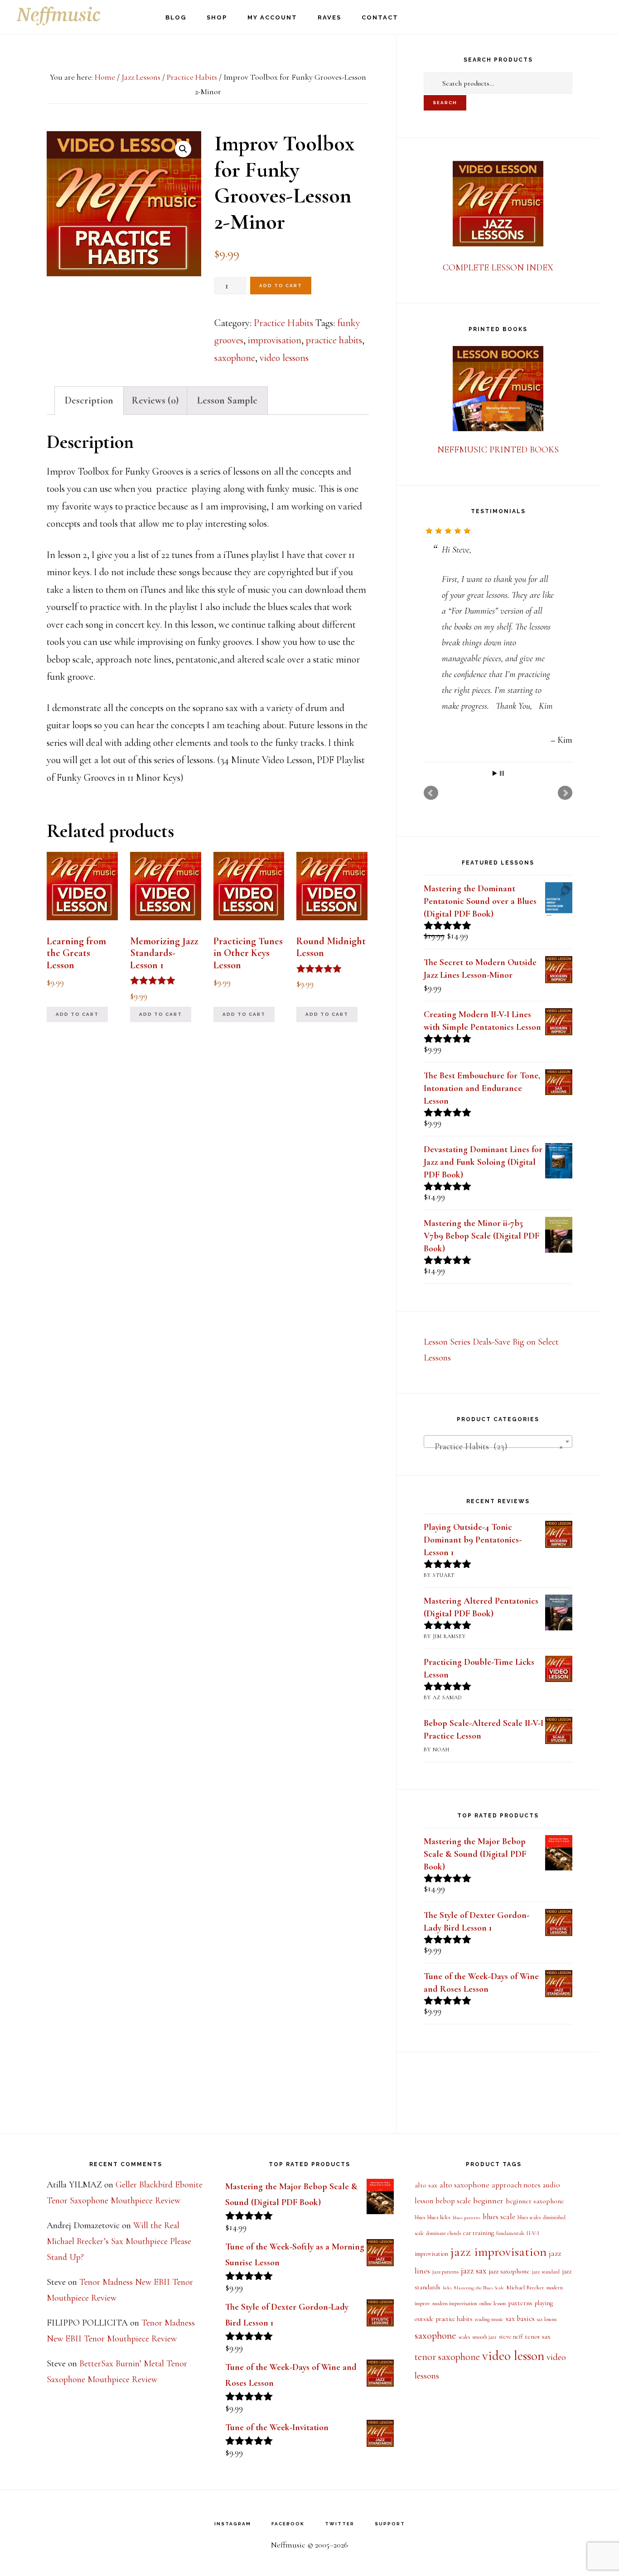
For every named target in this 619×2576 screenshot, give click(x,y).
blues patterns (467, 2218)
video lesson (513, 2356)
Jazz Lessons (141, 77)
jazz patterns (445, 2272)
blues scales (529, 2217)
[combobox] (498, 1442)
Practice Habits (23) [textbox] (495, 1447)
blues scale (499, 2217)
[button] (183, 149)
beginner (488, 2201)
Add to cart (281, 286)
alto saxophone (464, 2185)
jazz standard (546, 2272)
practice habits (334, 340)
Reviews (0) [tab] (155, 400)
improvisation (275, 340)
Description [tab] (89, 400)
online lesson (493, 2303)
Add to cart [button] (77, 1014)
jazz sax (474, 2271)
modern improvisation (455, 2304)
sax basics (520, 2319)
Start (495, 773)
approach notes (516, 2185)
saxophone (235, 358)
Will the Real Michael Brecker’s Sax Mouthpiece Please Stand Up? (119, 2241)
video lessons (284, 358)
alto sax (426, 2185)
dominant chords (443, 2233)
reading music (489, 2319)
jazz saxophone (509, 2271)
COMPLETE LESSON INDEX (498, 268)
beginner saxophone (535, 2201)
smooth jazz (484, 2337)
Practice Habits (192, 77)
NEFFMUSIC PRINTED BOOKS (498, 450)
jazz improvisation (498, 2252)
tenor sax (538, 2336)
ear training (479, 2233)
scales (464, 2337)
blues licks (439, 2217)
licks (447, 2288)
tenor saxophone (447, 2357)
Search (445, 103)
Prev (431, 793)
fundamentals (510, 2233)
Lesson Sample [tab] (227, 400)
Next (565, 793)
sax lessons (547, 2319)
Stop (502, 773)
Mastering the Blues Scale (479, 2288)
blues (420, 2218)
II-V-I (533, 2233)
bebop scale (453, 2201)
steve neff (511, 2337)
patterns (520, 2303)
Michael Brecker (525, 2288)
